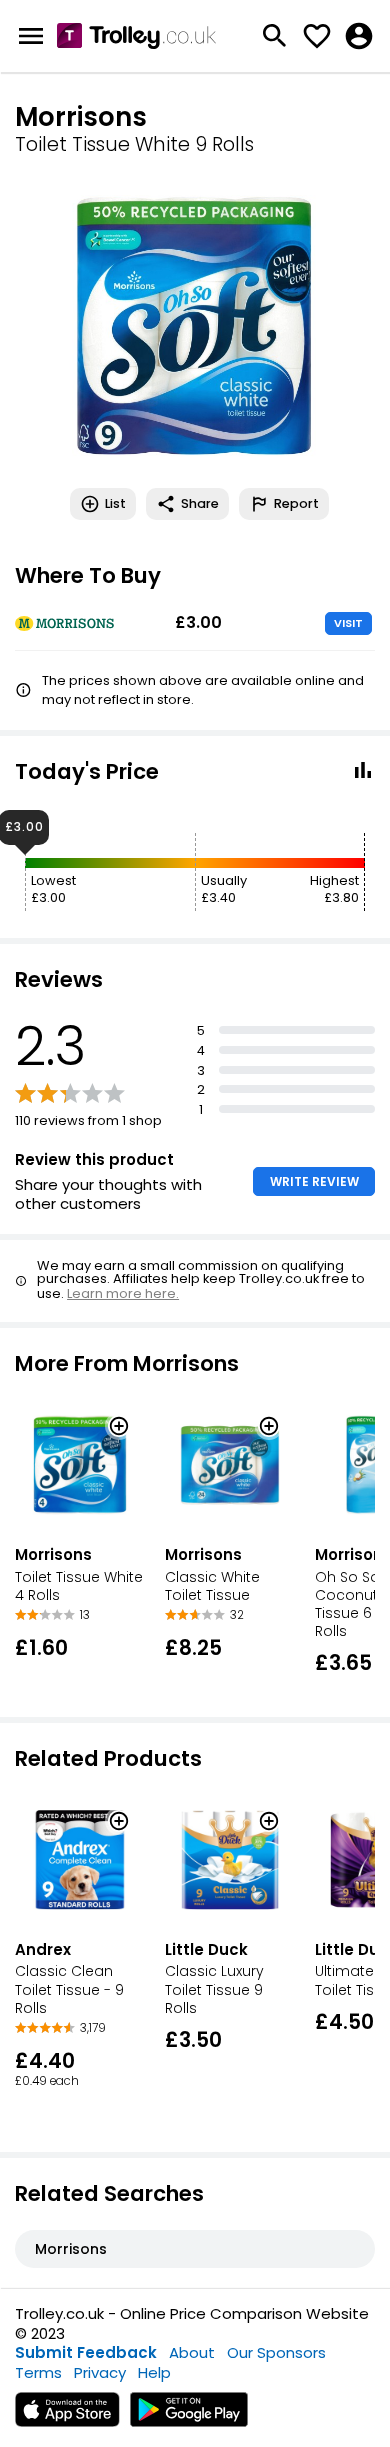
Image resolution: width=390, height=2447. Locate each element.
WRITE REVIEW (314, 1181)
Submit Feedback (86, 2352)
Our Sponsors (276, 2352)
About (192, 2352)
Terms (38, 2372)
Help (154, 2372)
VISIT (348, 623)
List (115, 503)
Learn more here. (123, 1293)
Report (296, 503)
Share (200, 503)
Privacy (100, 2372)
